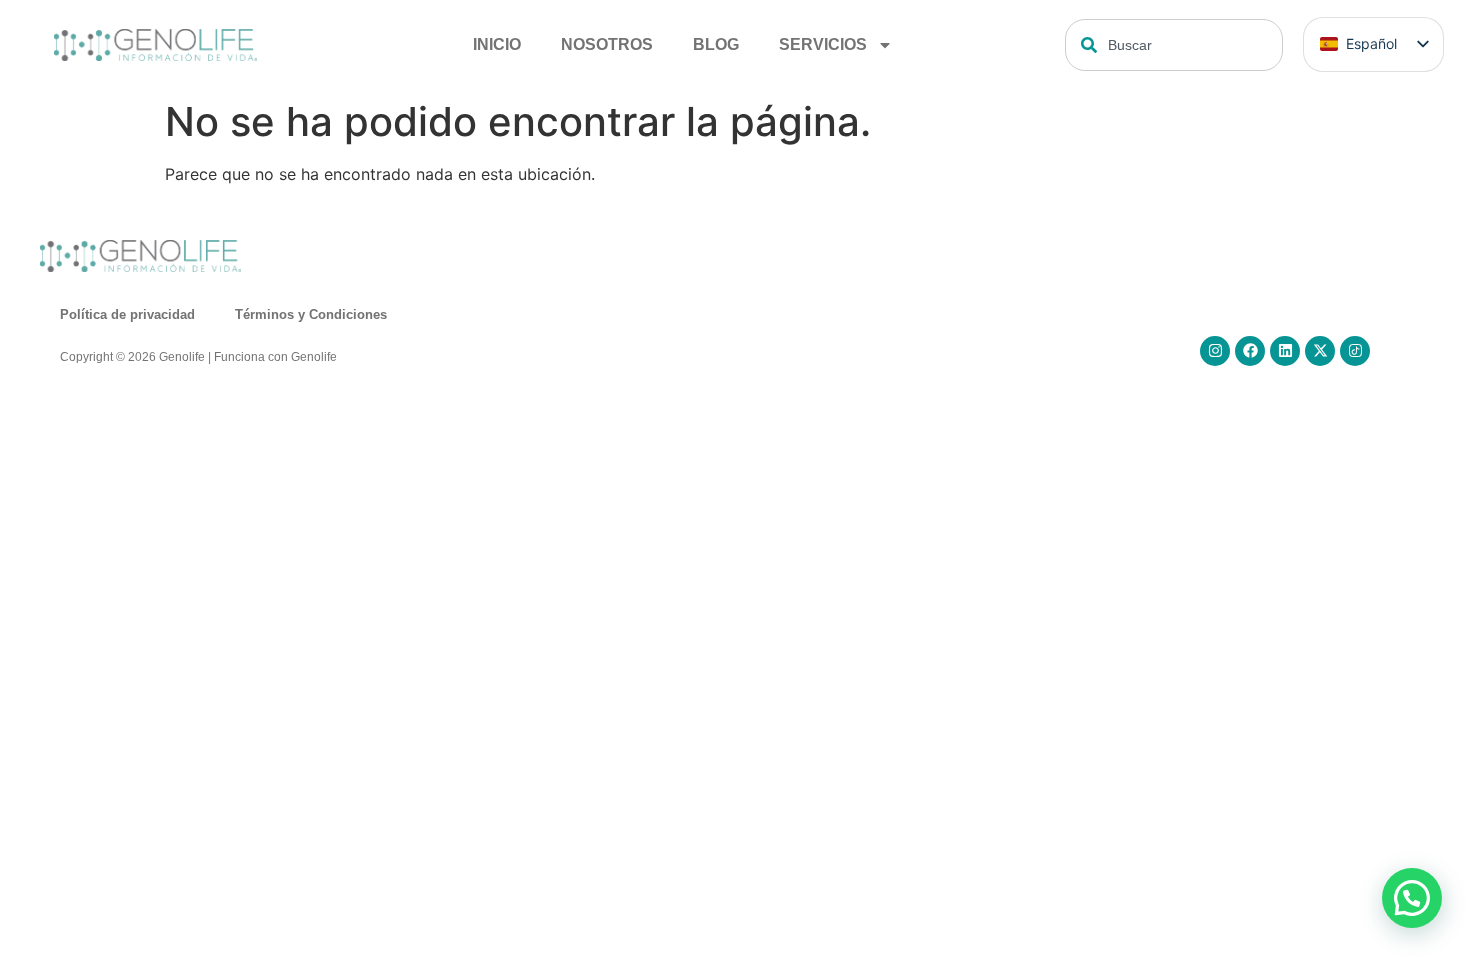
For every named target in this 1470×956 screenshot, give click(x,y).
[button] (1412, 898)
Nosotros (607, 44)
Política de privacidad (127, 314)
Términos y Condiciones (311, 314)
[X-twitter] (1320, 351)
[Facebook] (1250, 351)
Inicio (497, 44)
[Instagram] (1215, 351)
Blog (716, 44)
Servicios (823, 44)
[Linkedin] (1285, 351)
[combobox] (1174, 45)
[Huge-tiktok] (1355, 351)
